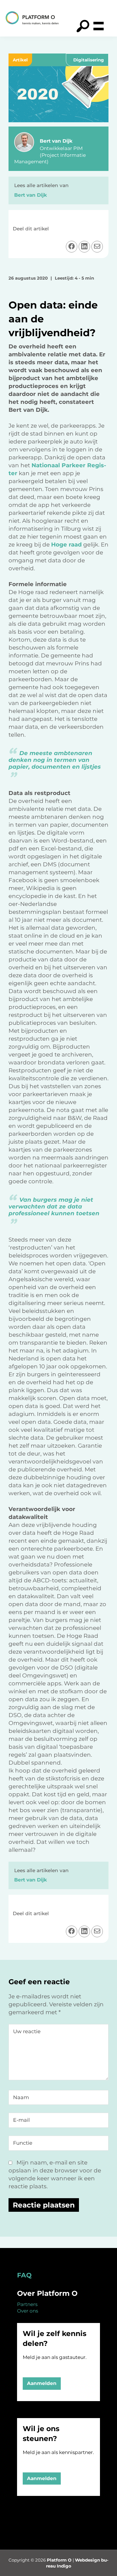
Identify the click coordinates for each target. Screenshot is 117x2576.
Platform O (59, 2560)
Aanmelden (42, 2383)
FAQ (24, 2275)
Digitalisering (89, 60)
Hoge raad (66, 545)
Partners (27, 2304)
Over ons (28, 2311)
